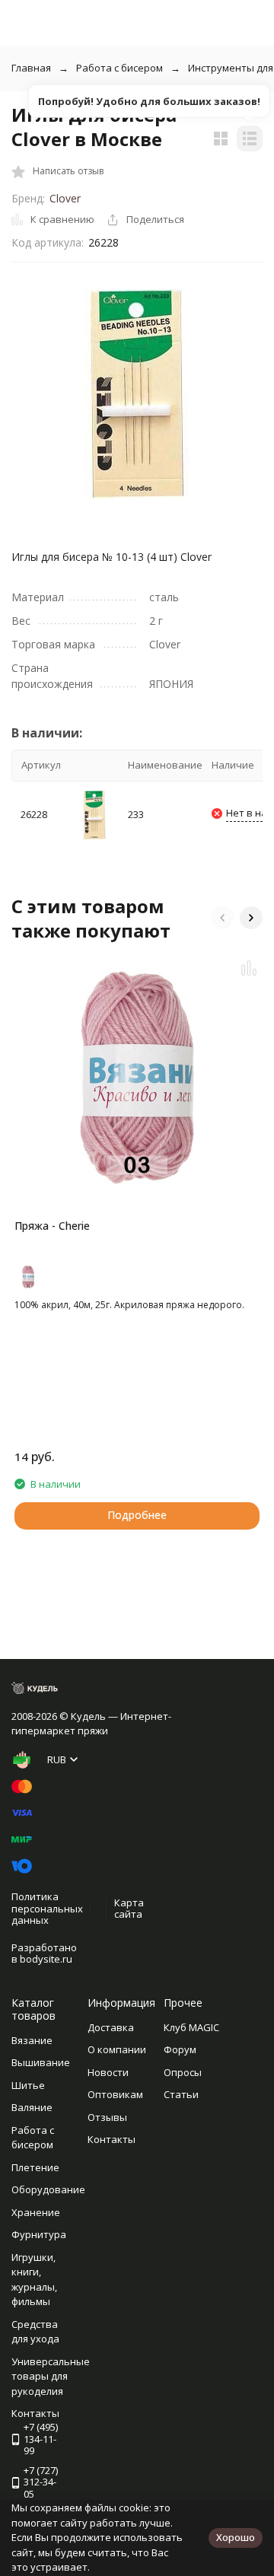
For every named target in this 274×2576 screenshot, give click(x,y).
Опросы (183, 2072)
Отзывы (107, 2117)
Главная (31, 68)
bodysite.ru (46, 1959)
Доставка (111, 2027)
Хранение (36, 2212)
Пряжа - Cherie (52, 1226)
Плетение (35, 2167)
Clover (65, 198)
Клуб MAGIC (191, 2027)
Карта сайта (129, 1909)
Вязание (32, 2040)
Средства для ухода (35, 2332)
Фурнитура (39, 2234)
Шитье (28, 2085)
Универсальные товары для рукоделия (51, 2376)
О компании (117, 2049)
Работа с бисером (119, 68)
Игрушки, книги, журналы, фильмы (34, 2280)
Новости (108, 2072)
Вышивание (41, 2062)
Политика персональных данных (47, 1908)
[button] (222, 918)
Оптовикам (115, 2094)
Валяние (32, 2107)
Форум (180, 2049)
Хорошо (236, 2537)
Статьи (181, 2094)
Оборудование (48, 2189)
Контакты (112, 2139)
